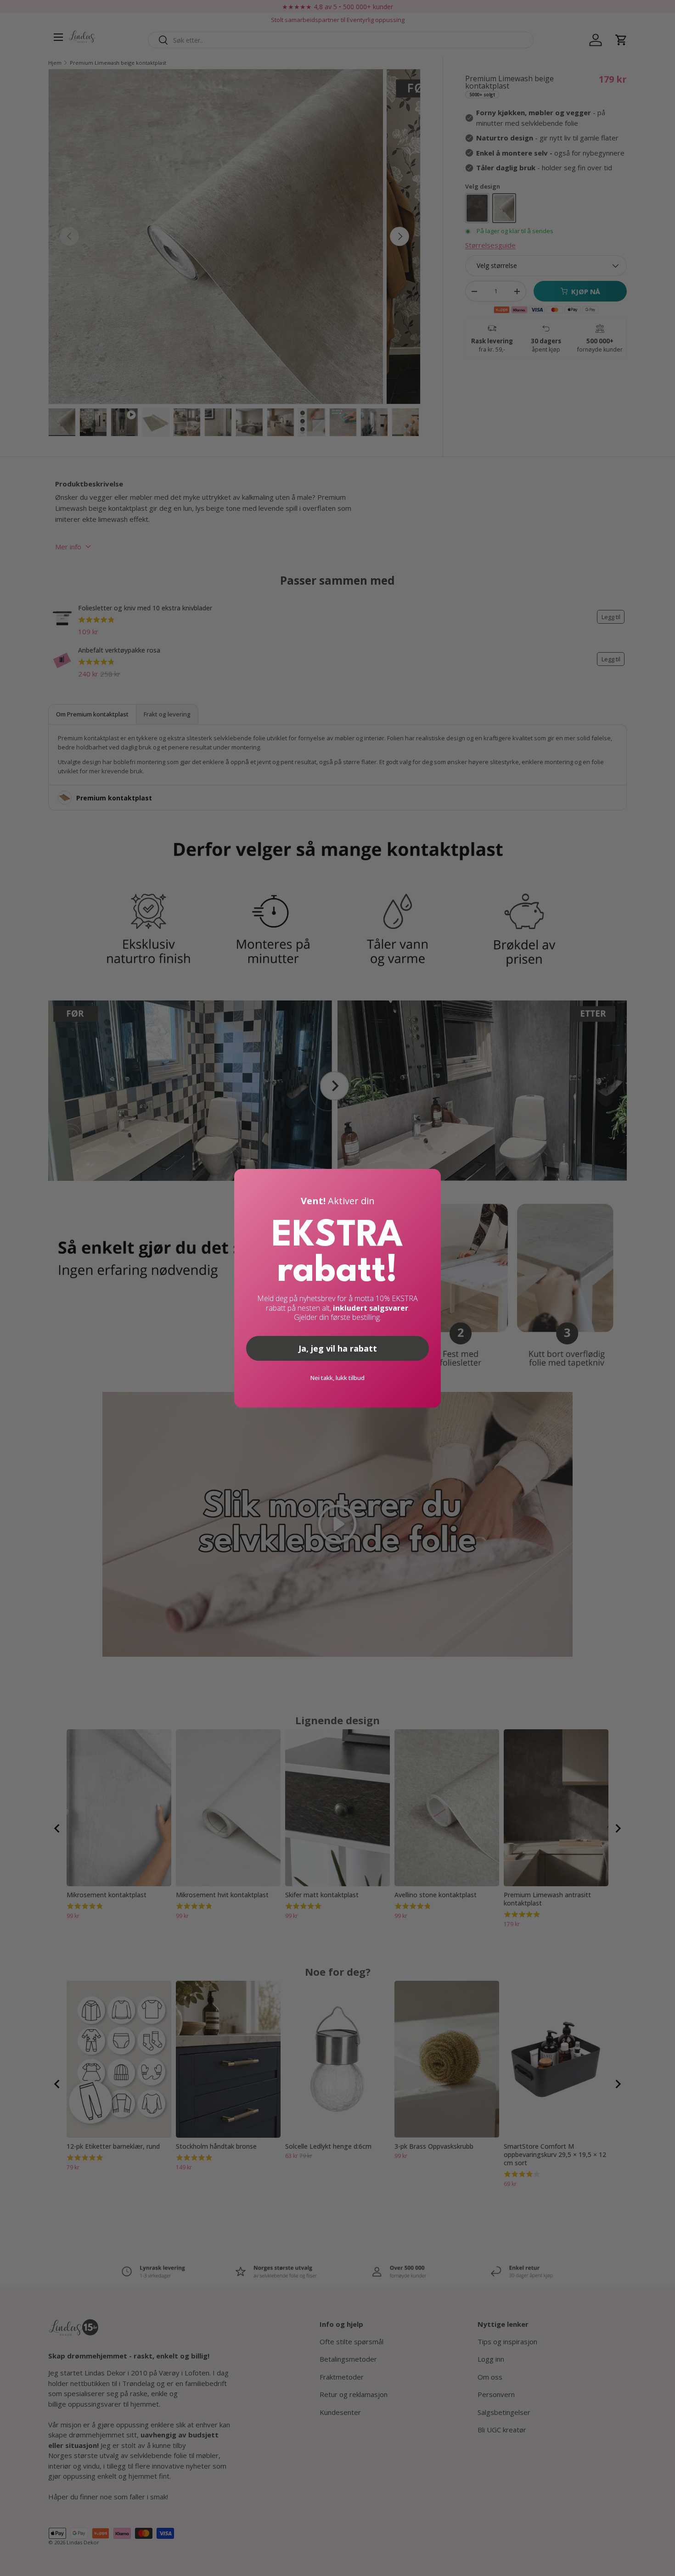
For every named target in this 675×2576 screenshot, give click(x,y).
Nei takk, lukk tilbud (337, 1378)
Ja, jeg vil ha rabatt (338, 1348)
